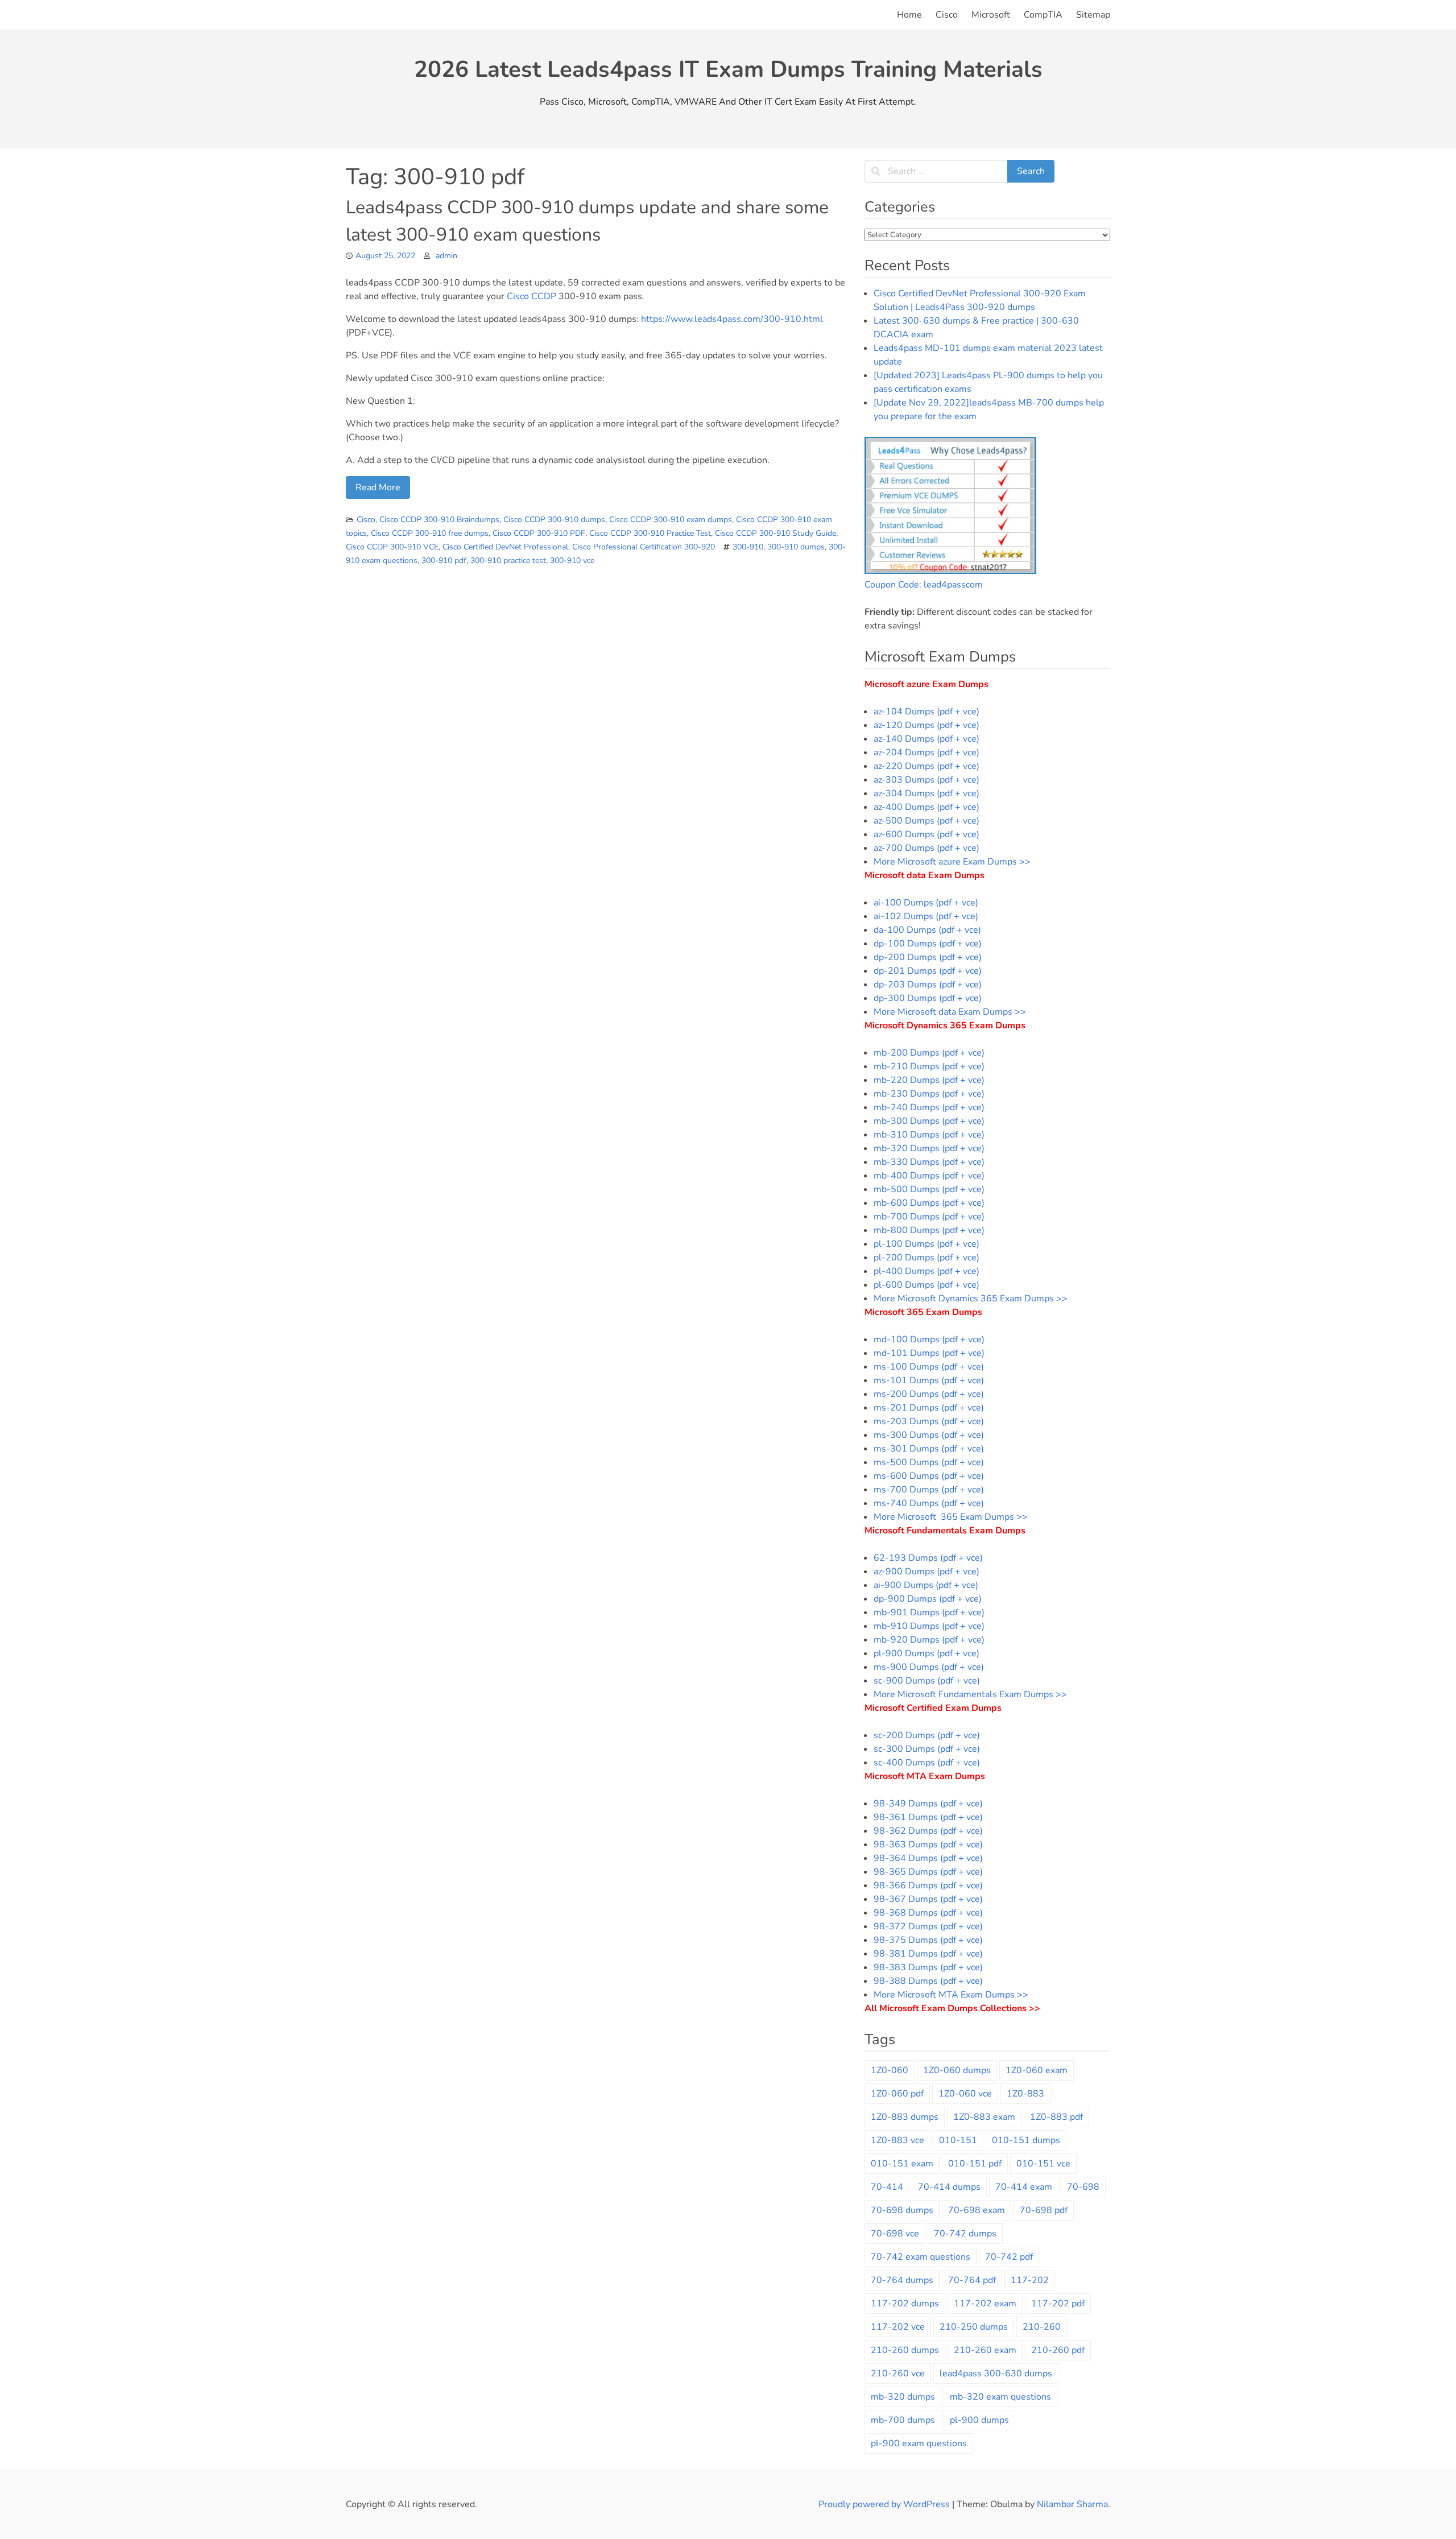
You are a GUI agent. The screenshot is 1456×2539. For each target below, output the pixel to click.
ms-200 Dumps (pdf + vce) (929, 1394)
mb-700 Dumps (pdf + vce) (929, 1217)
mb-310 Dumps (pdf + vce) (929, 1135)
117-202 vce (898, 2327)
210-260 (1042, 2327)
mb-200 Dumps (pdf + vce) (929, 1053)
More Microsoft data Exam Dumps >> (950, 1012)
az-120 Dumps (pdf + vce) (926, 725)
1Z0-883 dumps (905, 2117)
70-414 (887, 2187)
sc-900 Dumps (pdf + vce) (927, 1681)
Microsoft (991, 15)
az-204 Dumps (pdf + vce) (926, 752)
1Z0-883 (1025, 2094)
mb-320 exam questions (1000, 2397)
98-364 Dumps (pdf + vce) (928, 1858)
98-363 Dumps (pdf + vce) (928, 1845)
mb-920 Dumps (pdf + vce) (929, 1640)
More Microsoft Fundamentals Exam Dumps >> (970, 1694)
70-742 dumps (965, 2234)
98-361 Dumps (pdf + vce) (928, 1817)
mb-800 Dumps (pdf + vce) (929, 1230)
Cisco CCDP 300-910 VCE (392, 547)
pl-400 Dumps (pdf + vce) (926, 1271)
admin (446, 256)
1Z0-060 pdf (897, 2094)
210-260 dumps (905, 2350)
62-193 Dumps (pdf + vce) (928, 1558)
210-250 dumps (974, 2327)
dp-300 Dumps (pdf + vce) (928, 998)
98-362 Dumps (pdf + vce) (928, 1831)
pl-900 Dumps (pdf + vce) (926, 1653)
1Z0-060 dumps (957, 2070)
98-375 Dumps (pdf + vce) (928, 1940)
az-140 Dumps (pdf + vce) (926, 739)
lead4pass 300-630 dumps (996, 2373)
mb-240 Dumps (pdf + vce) (929, 1107)
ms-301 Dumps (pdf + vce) (929, 1449)
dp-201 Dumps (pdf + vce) (928, 971)
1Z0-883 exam (984, 2117)
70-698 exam (977, 2210)
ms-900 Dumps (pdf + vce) (929, 1667)
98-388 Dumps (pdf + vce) (928, 1981)
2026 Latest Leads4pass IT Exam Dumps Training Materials (728, 69)
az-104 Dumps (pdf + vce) (926, 712)
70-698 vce (895, 2234)
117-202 (1030, 2280)
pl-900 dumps (979, 2420)
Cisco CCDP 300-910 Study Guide (775, 533)
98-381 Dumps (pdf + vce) (928, 1954)
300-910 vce (572, 561)
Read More (378, 487)
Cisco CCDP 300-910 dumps (554, 520)
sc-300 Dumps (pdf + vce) (927, 1749)
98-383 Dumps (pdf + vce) (928, 1967)
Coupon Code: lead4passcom (924, 585)
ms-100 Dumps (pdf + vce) (929, 1367)
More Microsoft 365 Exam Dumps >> (951, 1517)
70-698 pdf (1044, 2210)
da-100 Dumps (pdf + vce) (927, 930)
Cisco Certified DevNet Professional (505, 547)
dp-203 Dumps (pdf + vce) (928, 985)
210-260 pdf (1058, 2350)
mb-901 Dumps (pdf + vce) (929, 1612)
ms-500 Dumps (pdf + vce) (929, 1462)
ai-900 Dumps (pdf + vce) (926, 1585)
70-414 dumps (949, 2187)
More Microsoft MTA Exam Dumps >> (952, 1995)
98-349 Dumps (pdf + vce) (928, 1804)
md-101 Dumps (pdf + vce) (929, 1353)
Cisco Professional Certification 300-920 (644, 547)
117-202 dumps (905, 2304)
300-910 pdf (444, 561)
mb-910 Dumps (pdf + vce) (929, 1626)
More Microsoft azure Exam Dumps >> (952, 862)
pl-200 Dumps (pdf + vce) (926, 1258)
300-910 (748, 547)
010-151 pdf (975, 2164)
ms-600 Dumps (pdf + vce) (929, 1476)
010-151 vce (1043, 2164)
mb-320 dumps (903, 2397)
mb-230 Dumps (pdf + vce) (929, 1094)
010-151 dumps (1026, 2140)
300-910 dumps (796, 547)
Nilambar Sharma (1072, 2504)
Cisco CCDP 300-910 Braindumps (439, 520)
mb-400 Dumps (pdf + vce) (929, 1176)
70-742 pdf (1009, 2257)
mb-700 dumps (903, 2420)
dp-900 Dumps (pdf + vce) (928, 1599)
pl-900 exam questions (919, 2443)
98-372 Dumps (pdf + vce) (928, 1926)
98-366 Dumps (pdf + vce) (928, 1885)
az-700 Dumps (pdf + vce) (926, 848)
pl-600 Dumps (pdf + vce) (926, 1285)
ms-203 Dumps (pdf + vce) (929, 1421)
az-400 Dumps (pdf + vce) (926, 807)
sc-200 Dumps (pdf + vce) (927, 1735)
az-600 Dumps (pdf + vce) (926, 834)
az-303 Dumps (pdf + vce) (926, 780)
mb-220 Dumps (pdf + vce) (929, 1080)
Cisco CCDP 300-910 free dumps (430, 533)
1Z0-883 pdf (1056, 2117)
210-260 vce (898, 2373)
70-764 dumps (902, 2280)
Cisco (947, 15)
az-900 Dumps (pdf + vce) (926, 1572)
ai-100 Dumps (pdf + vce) (926, 903)
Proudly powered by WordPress (885, 2504)
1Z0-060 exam (1037, 2070)
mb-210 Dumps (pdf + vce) (929, 1066)
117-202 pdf (1058, 2304)
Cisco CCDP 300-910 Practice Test (650, 533)
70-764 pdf (972, 2280)
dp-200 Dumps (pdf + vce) (928, 957)
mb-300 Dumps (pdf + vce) (929, 1121)
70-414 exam (1024, 2187)
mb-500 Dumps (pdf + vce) (929, 1189)
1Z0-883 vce (897, 2140)
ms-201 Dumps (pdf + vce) (929, 1408)
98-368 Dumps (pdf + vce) (928, 1913)
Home (909, 15)
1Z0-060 (890, 2070)
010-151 (958, 2140)
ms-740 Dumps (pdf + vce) (929, 1503)
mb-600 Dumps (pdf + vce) (929, 1203)
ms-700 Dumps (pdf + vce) (929, 1490)
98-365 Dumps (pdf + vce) (928, 1872)
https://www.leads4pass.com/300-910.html (732, 319)
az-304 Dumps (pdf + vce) (926, 793)
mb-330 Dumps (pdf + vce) (929, 1162)
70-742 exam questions (921, 2257)
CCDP (544, 296)
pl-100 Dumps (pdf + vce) (926, 1244)
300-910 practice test (508, 561)
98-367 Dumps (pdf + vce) (928, 1899)
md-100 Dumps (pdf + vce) (929, 1339)
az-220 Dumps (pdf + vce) (926, 766)
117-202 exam (985, 2304)
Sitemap (1093, 15)
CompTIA (1043, 15)
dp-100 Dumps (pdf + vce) (928, 944)
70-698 (1083, 2187)
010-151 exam (902, 2164)
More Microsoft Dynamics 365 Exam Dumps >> (971, 1299)
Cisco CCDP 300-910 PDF (539, 533)
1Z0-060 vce (965, 2094)
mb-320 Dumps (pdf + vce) (929, 1148)
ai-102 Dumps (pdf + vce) (926, 916)
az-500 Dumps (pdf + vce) (926, 821)
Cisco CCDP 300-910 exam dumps (671, 520)
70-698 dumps (902, 2210)
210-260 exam (985, 2350)
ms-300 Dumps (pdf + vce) (929, 1435)
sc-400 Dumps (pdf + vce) (927, 1763)
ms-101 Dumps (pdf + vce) (929, 1380)
